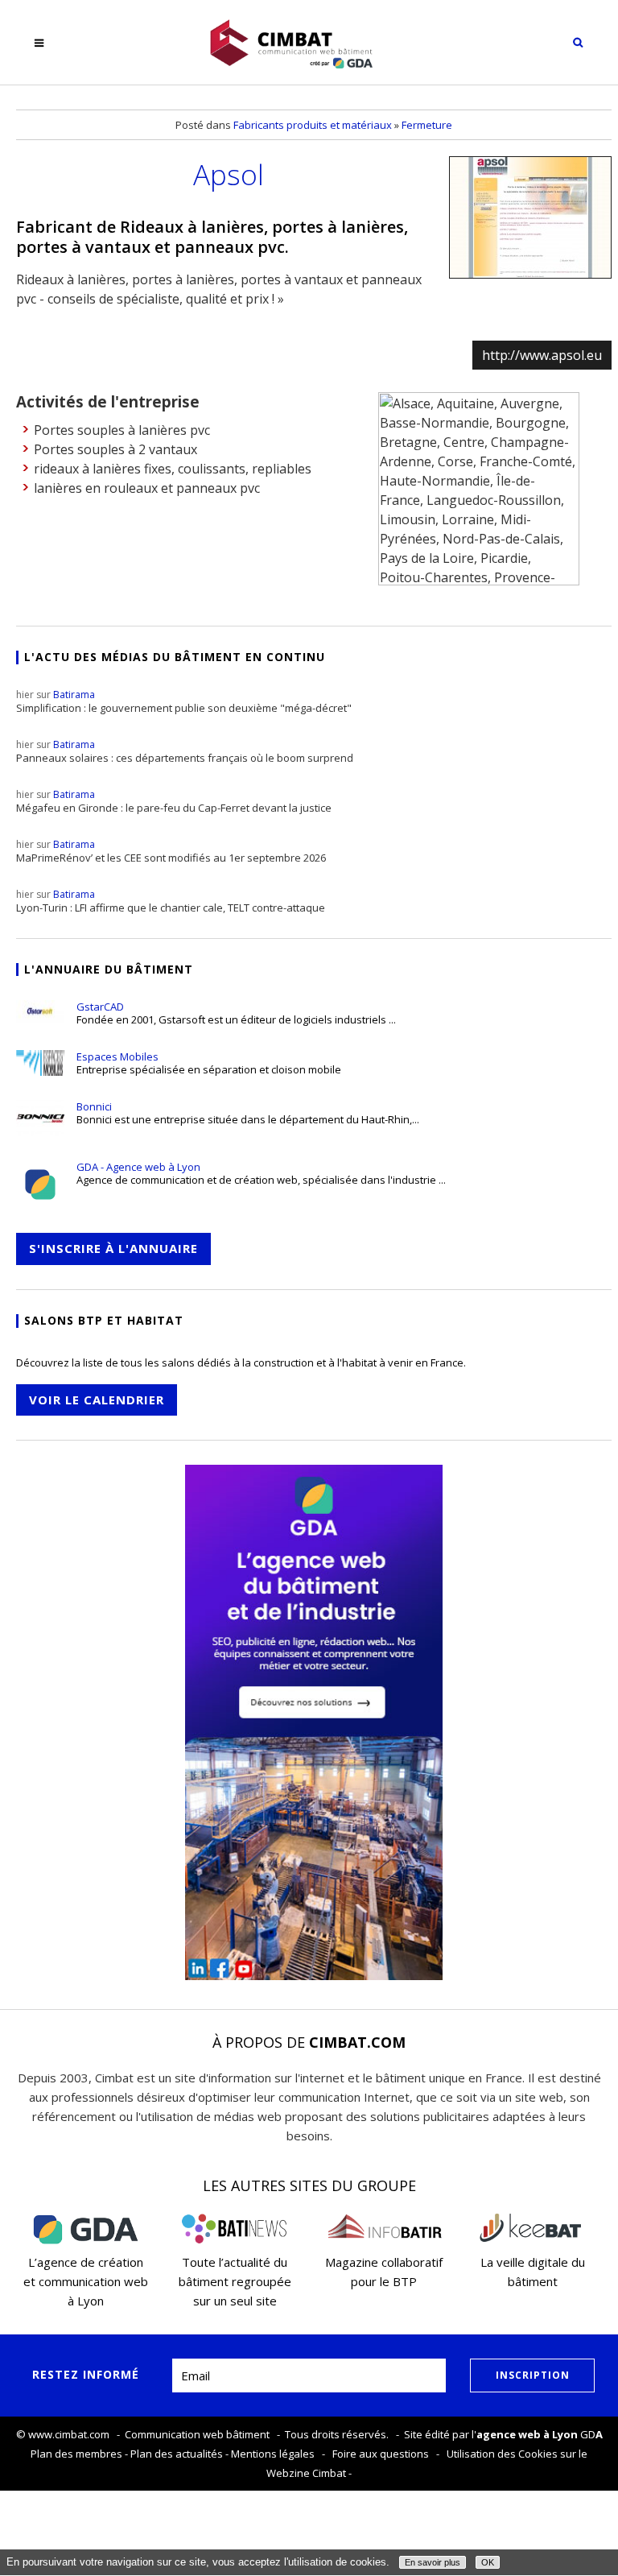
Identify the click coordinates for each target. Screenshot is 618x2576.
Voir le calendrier (97, 1400)
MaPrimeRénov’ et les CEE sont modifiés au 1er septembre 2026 (171, 851)
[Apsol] (530, 217)
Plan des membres (76, 2454)
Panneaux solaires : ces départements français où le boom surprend (185, 751)
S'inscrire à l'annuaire (113, 1248)
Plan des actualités (177, 2454)
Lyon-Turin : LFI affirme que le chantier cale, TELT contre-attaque (171, 901)
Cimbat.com (357, 2042)
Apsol (229, 174)
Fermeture (427, 125)
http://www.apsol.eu (542, 355)
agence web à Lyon (527, 2434)
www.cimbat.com (69, 2434)
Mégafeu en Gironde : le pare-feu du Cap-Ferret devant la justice (174, 801)
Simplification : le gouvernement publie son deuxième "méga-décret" (184, 701)
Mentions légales (273, 2454)
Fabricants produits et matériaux (313, 125)
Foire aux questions (381, 2454)
